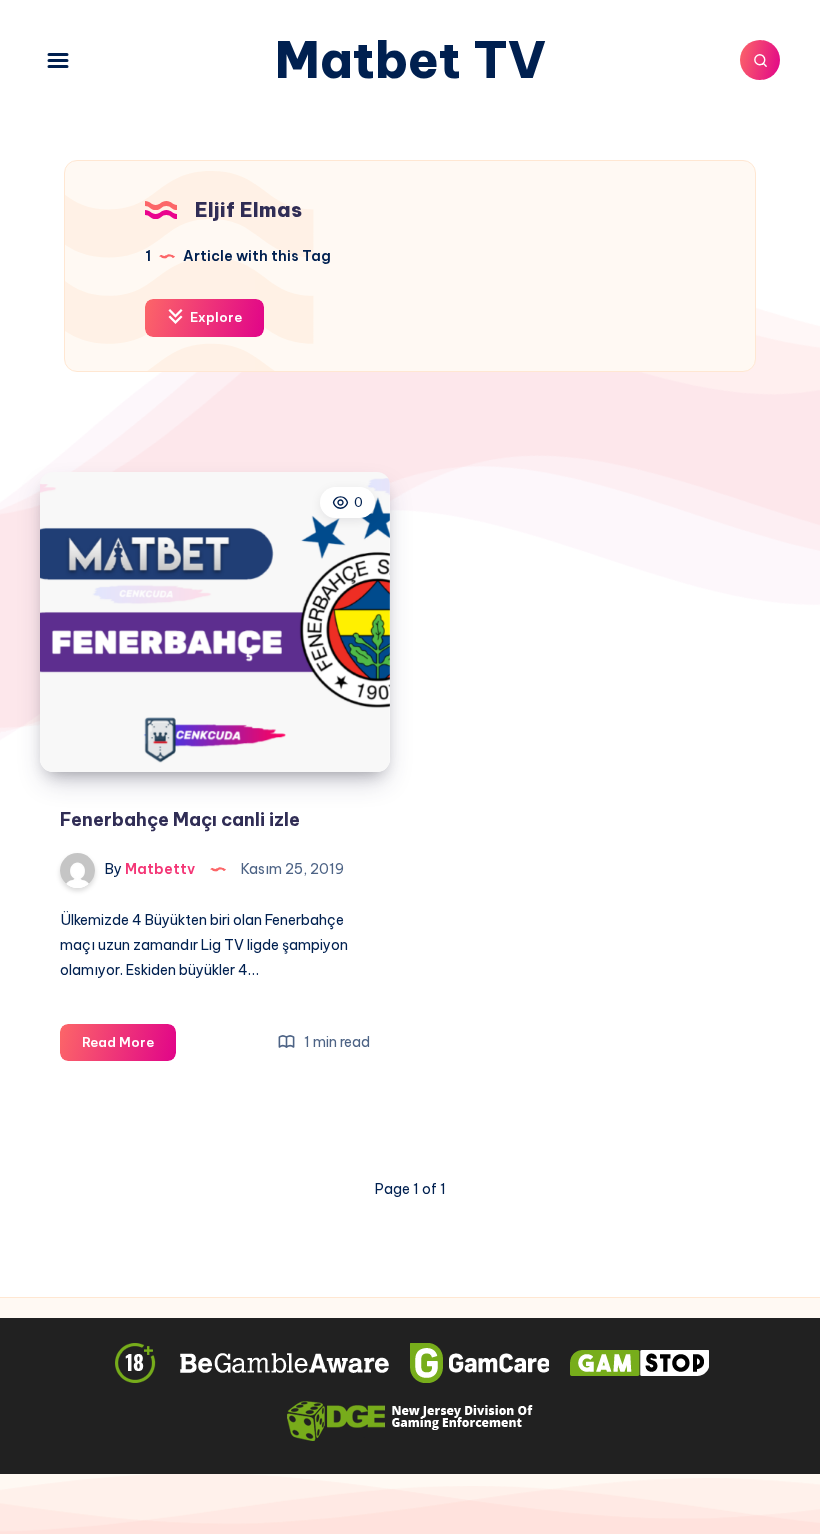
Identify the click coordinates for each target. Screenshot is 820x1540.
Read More (129, 1047)
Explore (214, 317)
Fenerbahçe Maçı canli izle (180, 819)
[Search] (760, 60)
